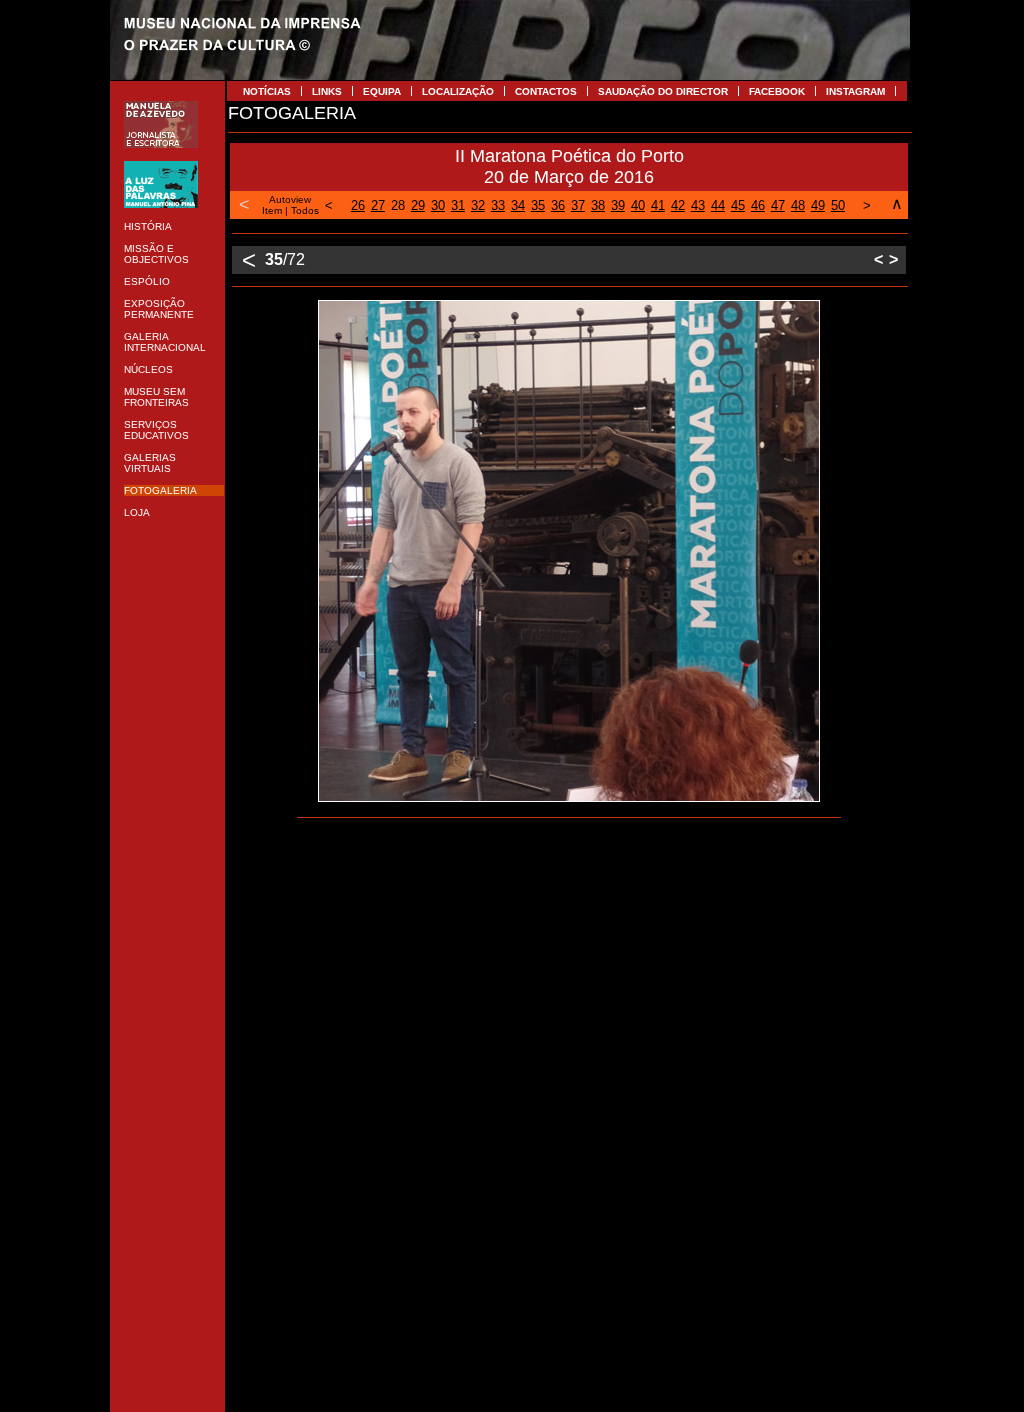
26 (358, 205)
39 (618, 205)
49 (818, 205)
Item (272, 210)
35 (538, 205)
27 (378, 205)
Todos (305, 210)
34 (518, 205)
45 (738, 205)
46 (758, 205)
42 (678, 205)
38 (598, 205)
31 (458, 205)
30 (438, 205)
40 (638, 205)
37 (578, 205)
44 (718, 205)
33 (498, 205)
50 (838, 205)
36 (558, 205)
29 (418, 205)
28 (398, 205)
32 (478, 205)
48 (798, 205)
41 (658, 205)
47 (778, 205)
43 (698, 205)
